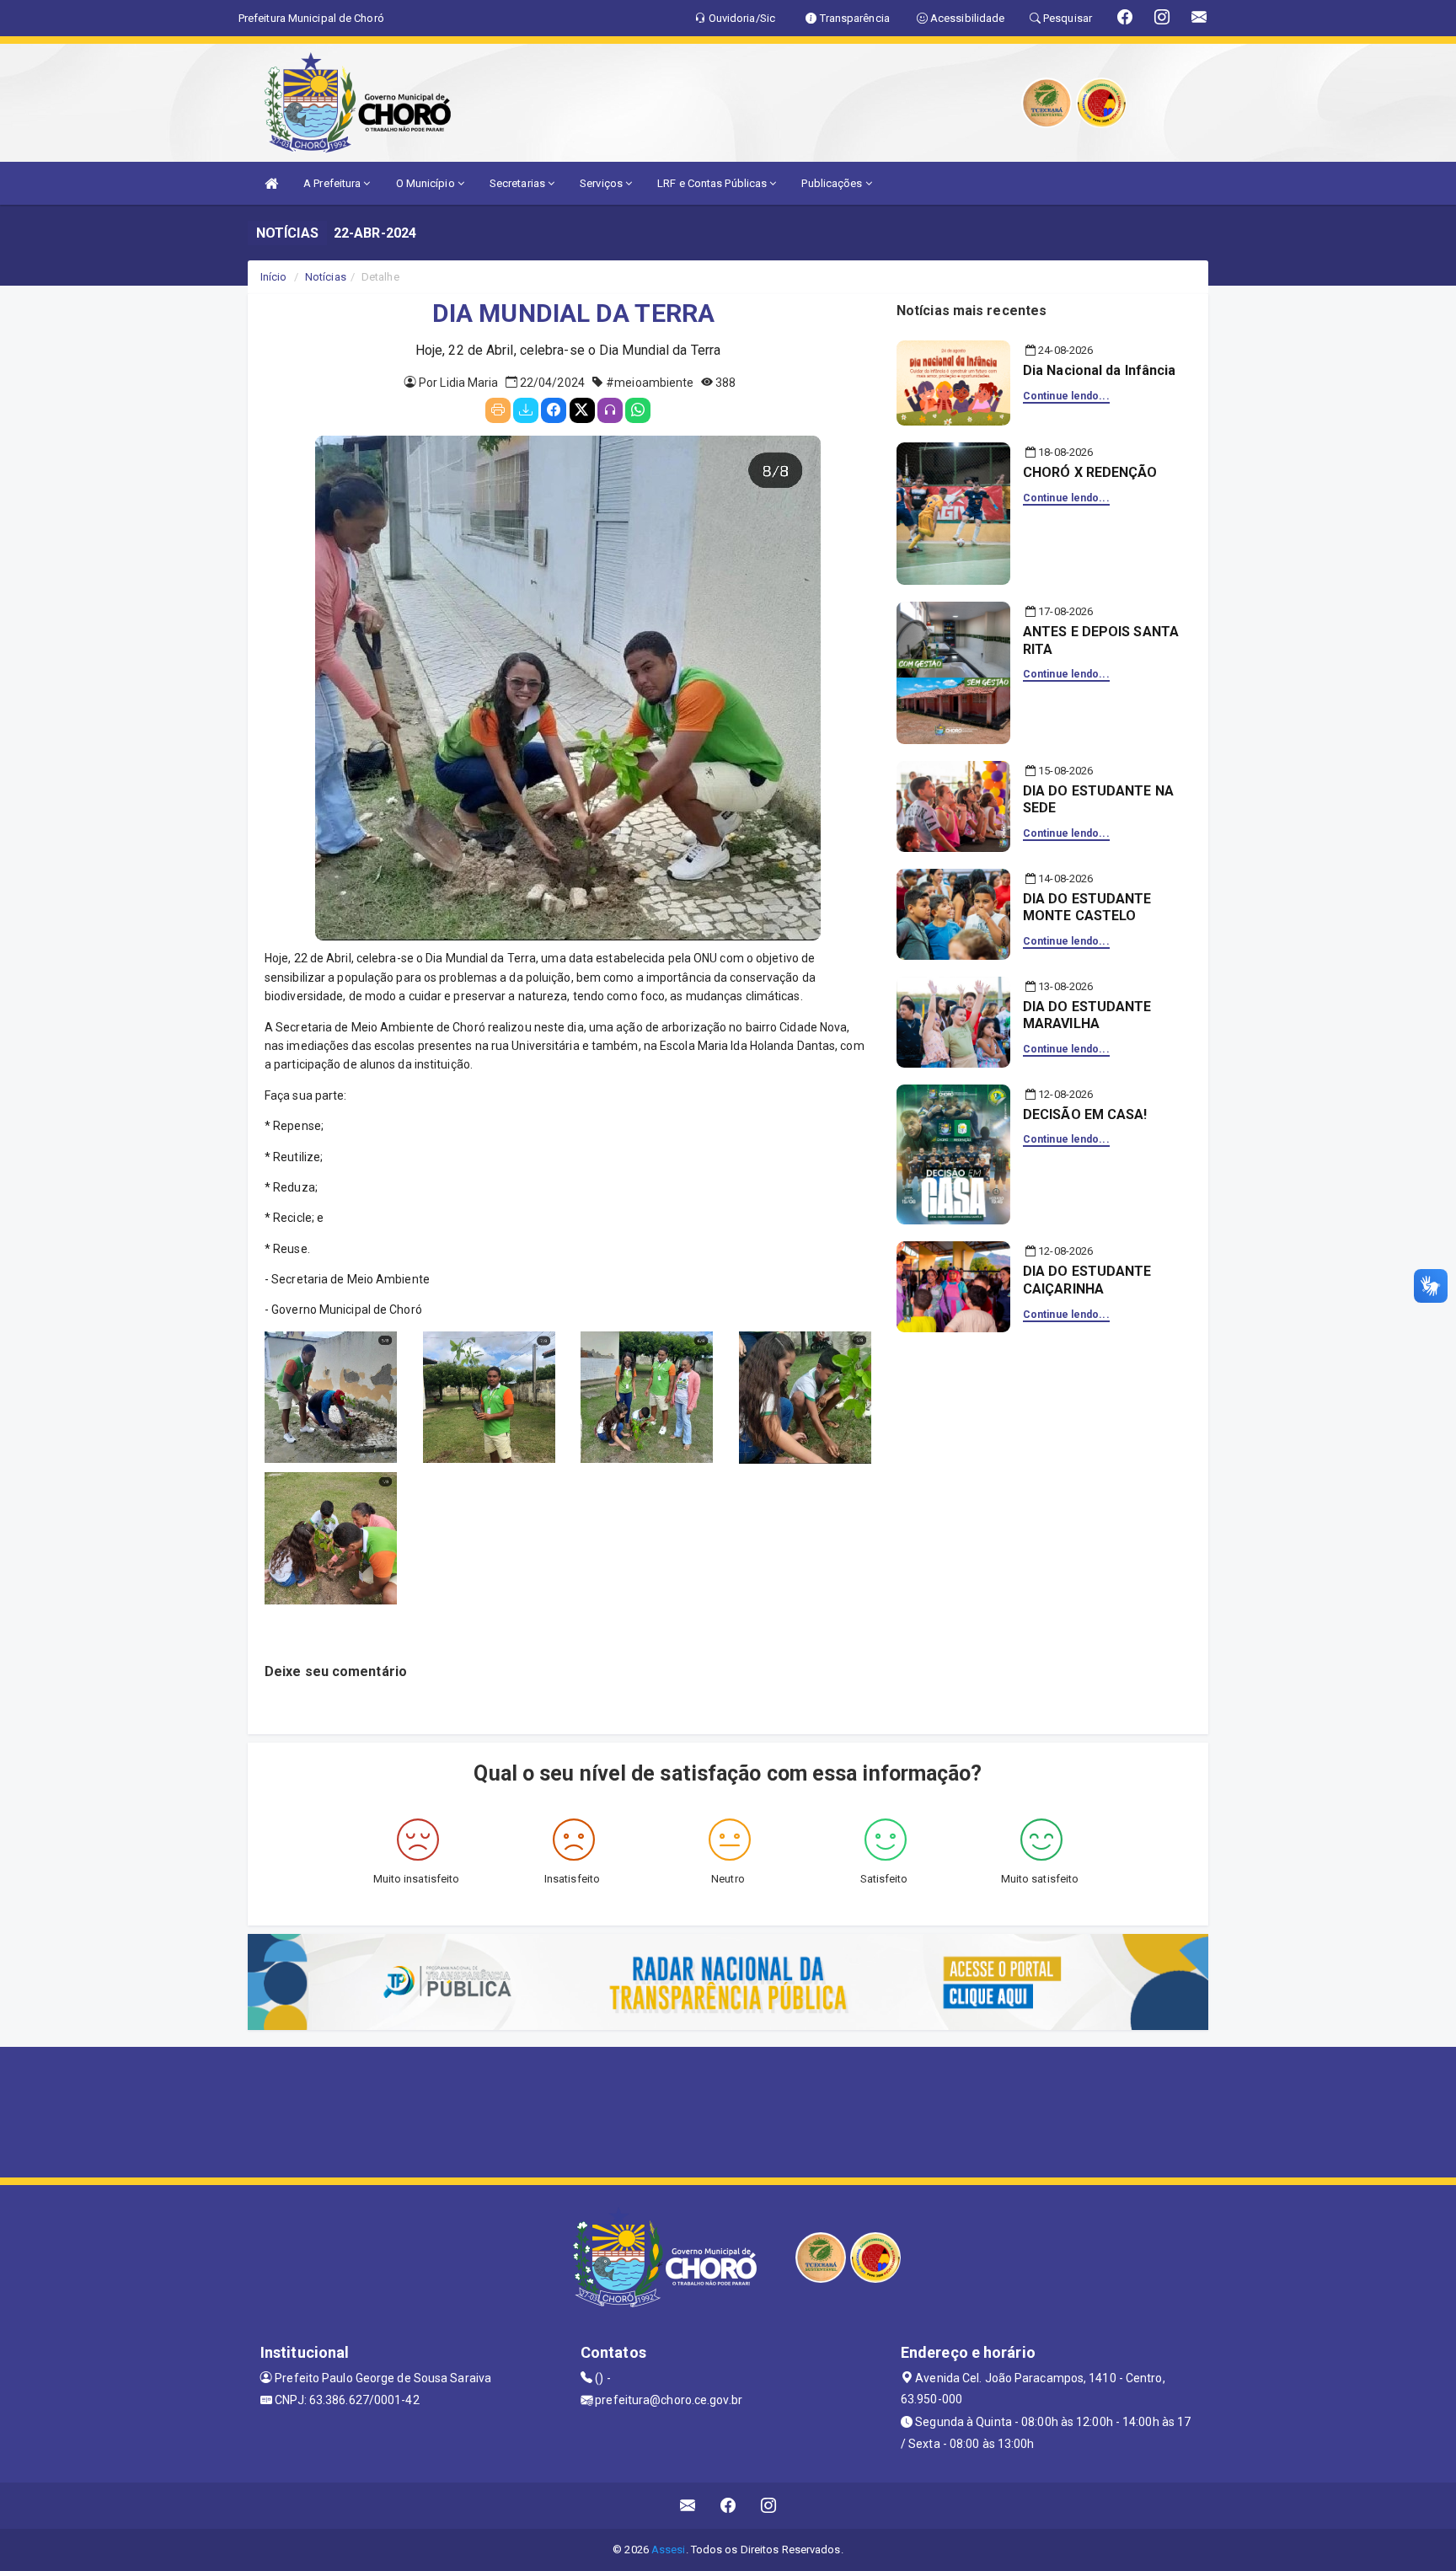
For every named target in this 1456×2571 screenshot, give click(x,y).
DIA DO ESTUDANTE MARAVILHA (1087, 1015)
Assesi (669, 2550)
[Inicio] (271, 183)
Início (274, 277)
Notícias (326, 277)
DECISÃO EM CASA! (1085, 1114)
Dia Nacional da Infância (1099, 370)
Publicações (833, 183)
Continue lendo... (1066, 396)
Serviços (602, 183)
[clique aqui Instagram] (769, 2506)
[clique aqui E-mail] (688, 2506)
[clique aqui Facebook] (728, 2506)
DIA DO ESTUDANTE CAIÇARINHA (1087, 1280)
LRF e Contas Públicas (713, 183)
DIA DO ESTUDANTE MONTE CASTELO (1087, 908)
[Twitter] (582, 410)
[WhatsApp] (638, 410)
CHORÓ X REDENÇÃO (1090, 472)
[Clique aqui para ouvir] (610, 410)
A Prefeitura (333, 183)
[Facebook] (554, 410)
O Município (427, 183)
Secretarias (519, 183)
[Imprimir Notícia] (498, 410)
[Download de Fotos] (526, 410)
